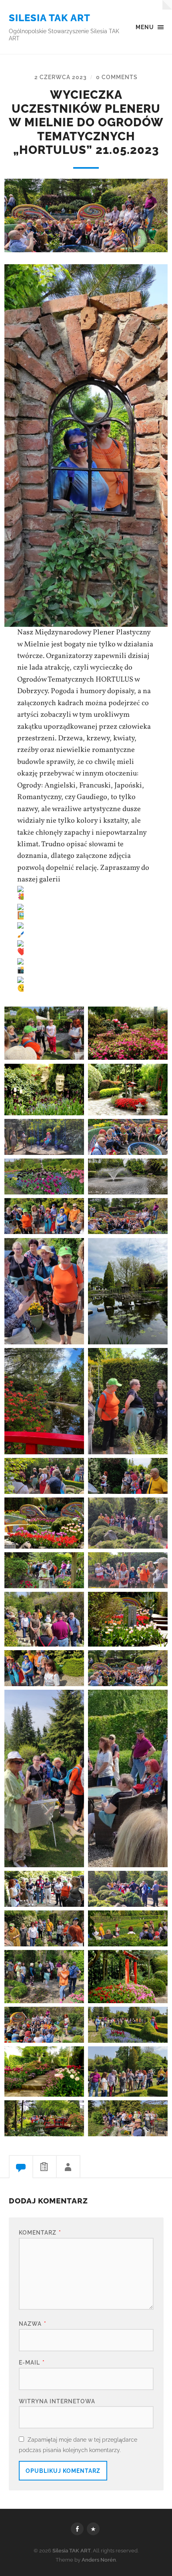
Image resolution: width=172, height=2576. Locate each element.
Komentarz (40, 2232)
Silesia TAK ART (50, 18)
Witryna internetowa (57, 2401)
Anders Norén (99, 2560)
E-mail (32, 2362)
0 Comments (117, 77)
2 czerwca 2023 (61, 77)
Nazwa (33, 2324)
